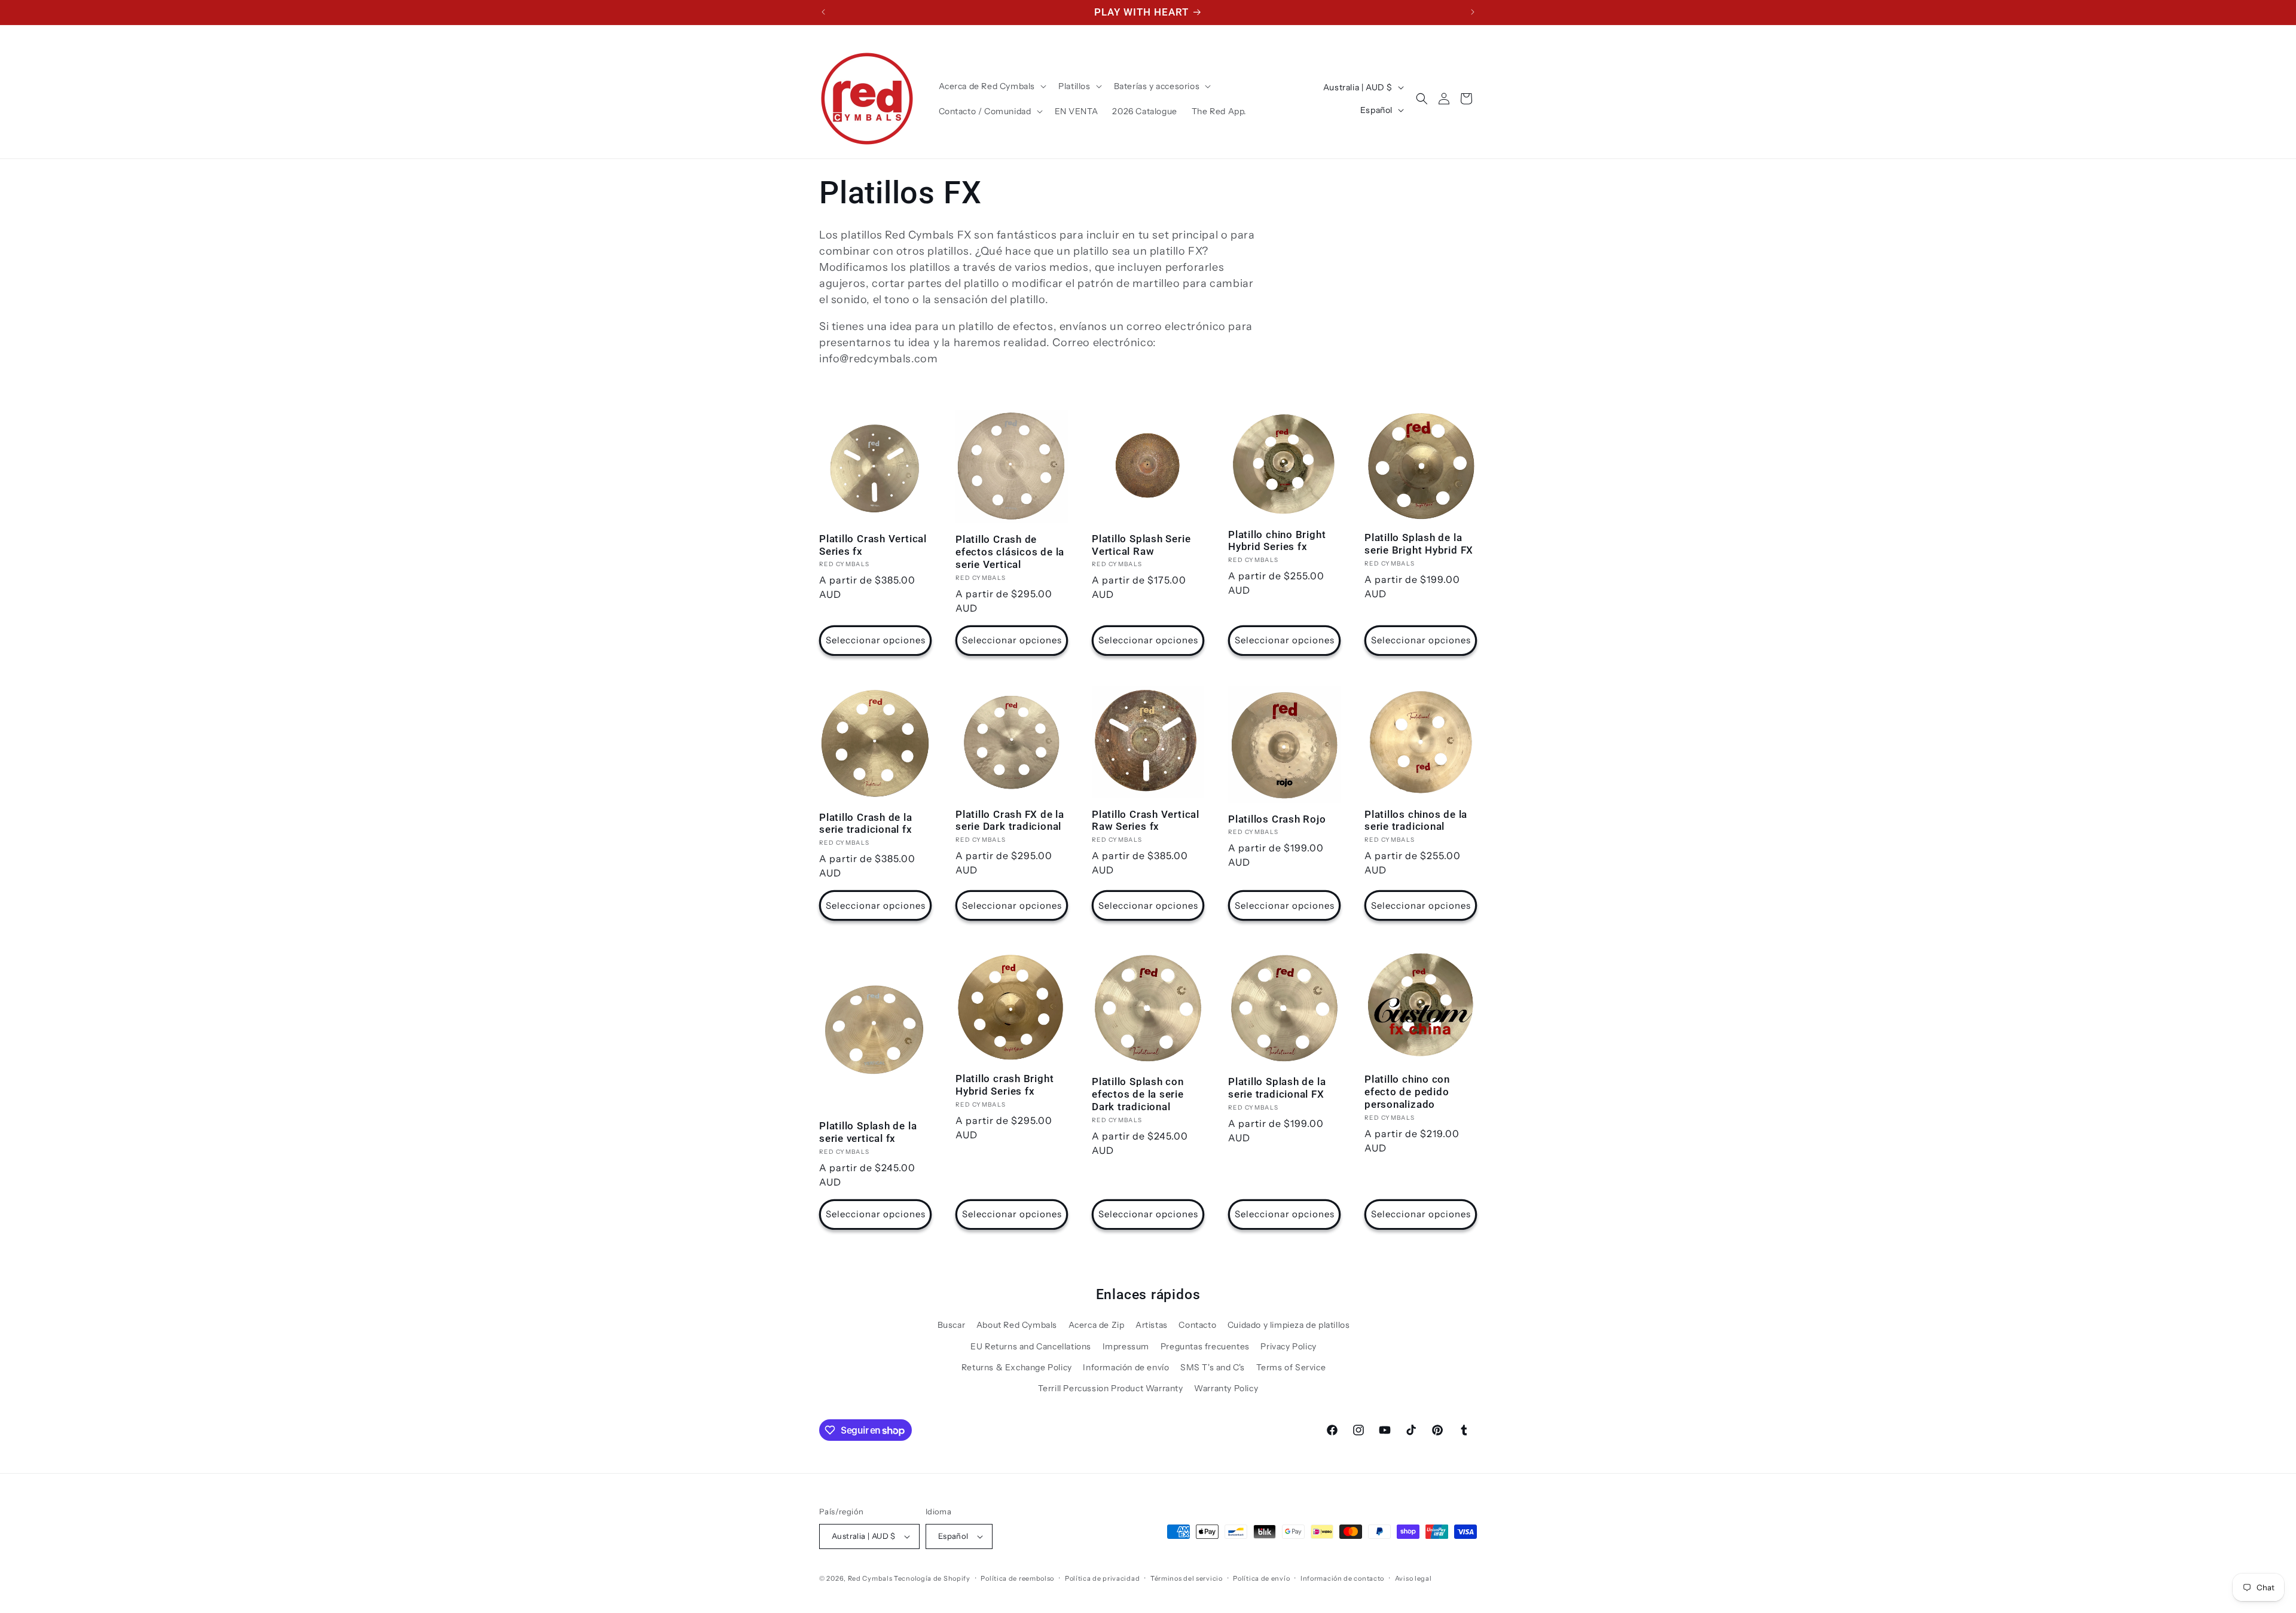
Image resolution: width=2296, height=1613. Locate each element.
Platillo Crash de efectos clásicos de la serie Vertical (1010, 552)
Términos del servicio (1187, 1578)
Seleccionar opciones (876, 640)
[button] (992, 86)
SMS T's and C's (1213, 1367)
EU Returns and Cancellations (1031, 1346)
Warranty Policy (1226, 1388)
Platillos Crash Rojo (1277, 819)
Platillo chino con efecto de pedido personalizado (1407, 1092)
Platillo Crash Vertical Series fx (873, 545)
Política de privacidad (1102, 1578)
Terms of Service (1291, 1367)
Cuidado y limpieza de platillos (1289, 1325)
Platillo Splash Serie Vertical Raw (1141, 545)
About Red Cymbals (1017, 1325)
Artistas (1152, 1325)
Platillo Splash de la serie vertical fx (868, 1132)
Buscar (952, 1325)
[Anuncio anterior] (823, 12)
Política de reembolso (1017, 1578)
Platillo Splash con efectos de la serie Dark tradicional (1138, 1094)
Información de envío (1126, 1367)
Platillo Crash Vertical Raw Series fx (1146, 821)
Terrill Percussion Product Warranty (1111, 1388)
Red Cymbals (871, 1578)
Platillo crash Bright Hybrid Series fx (1004, 1085)
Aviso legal (1413, 1578)
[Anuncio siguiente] (1473, 12)
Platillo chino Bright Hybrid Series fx (1277, 541)
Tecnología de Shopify (932, 1578)
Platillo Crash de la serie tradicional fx (866, 824)
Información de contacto (1342, 1578)
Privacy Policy (1288, 1346)
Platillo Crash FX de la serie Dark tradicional (1010, 821)
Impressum (1126, 1346)
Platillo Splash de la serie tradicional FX (1277, 1088)
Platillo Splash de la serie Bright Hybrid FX (1419, 544)
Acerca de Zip (1097, 1325)
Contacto (1197, 1325)
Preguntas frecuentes (1205, 1346)
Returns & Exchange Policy (1017, 1367)
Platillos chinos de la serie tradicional (1416, 821)
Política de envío (1261, 1578)
